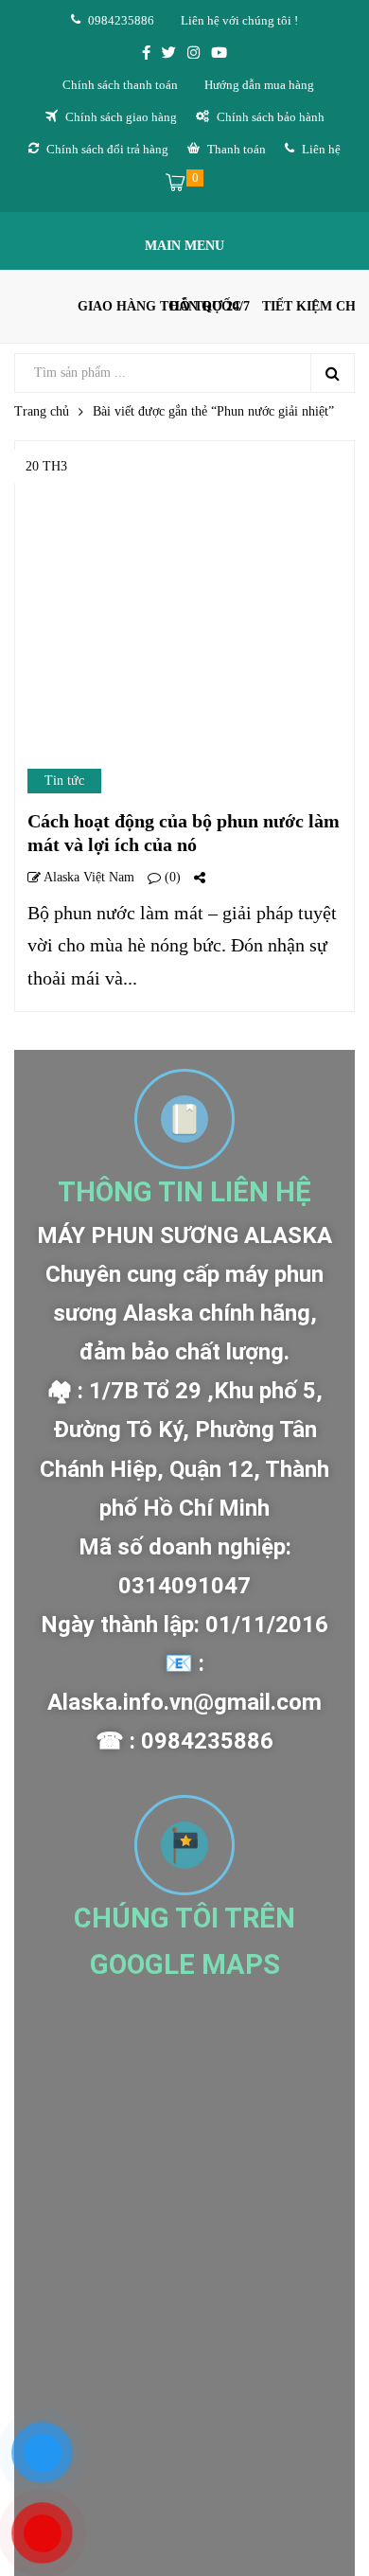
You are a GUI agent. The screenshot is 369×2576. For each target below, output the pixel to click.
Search (332, 373)
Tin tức (64, 781)
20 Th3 (46, 466)
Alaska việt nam (88, 877)
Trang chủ (42, 411)
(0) (171, 877)
